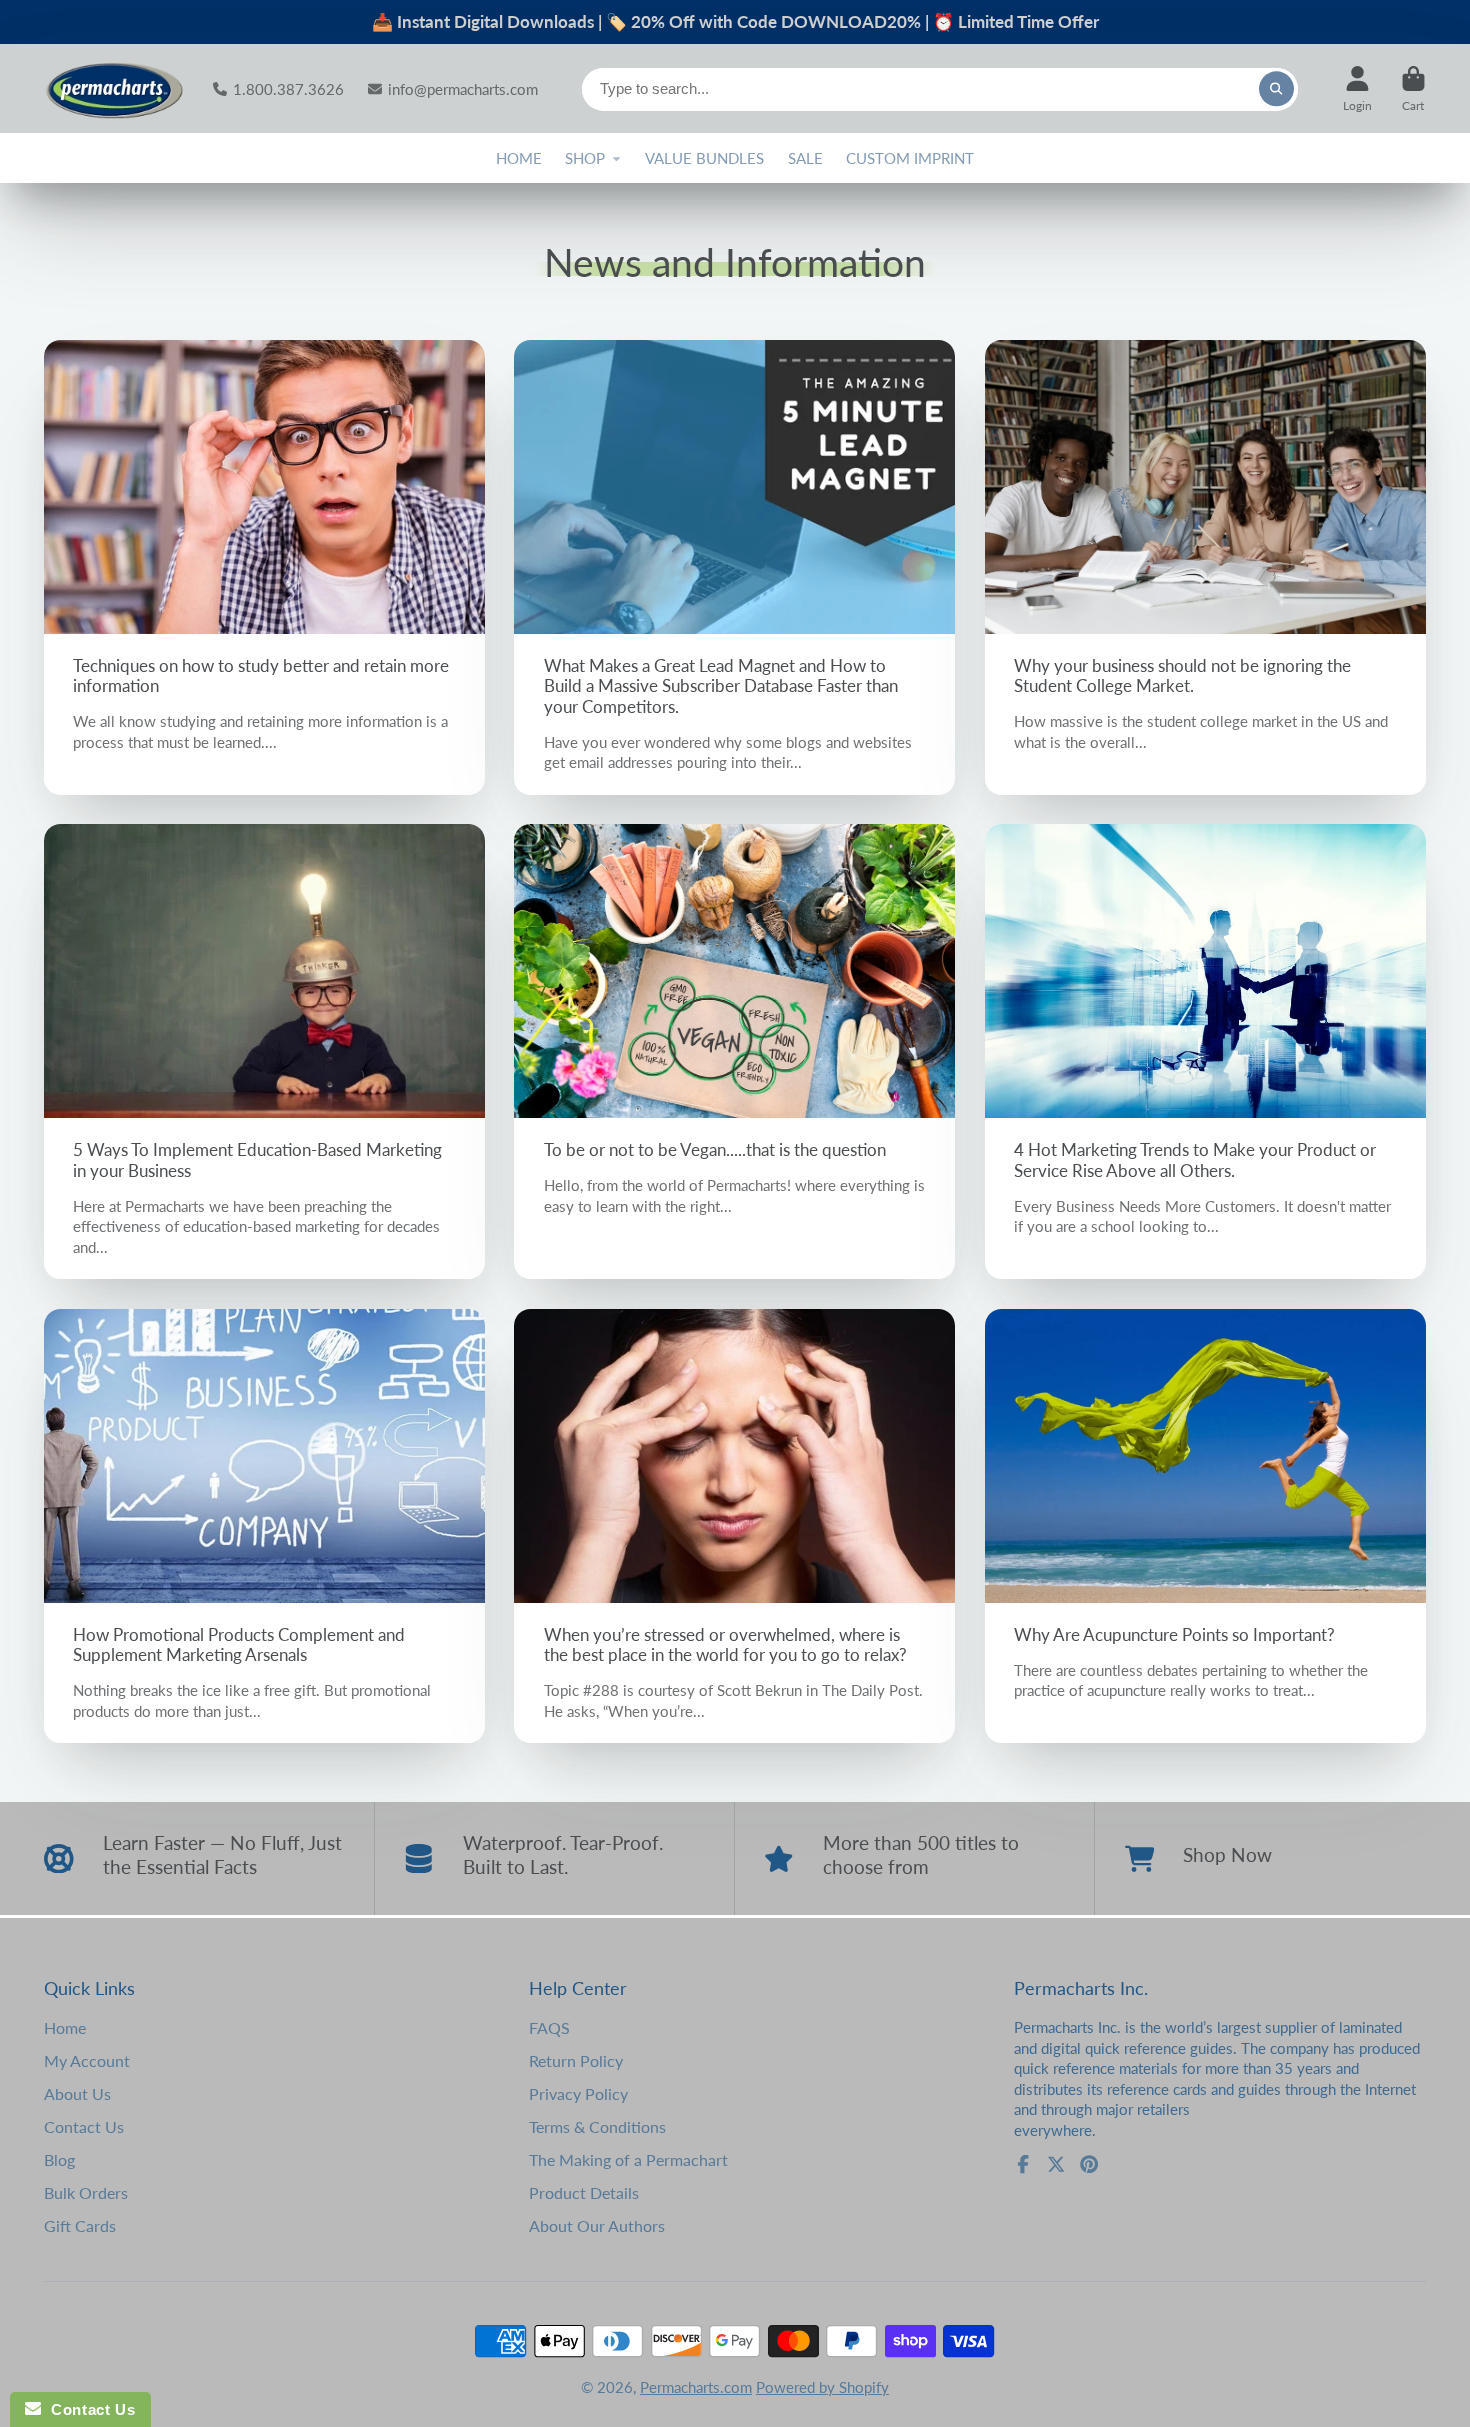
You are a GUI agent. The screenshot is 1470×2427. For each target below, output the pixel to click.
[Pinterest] (1089, 2164)
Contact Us (84, 2126)
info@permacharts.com (463, 89)
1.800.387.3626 (288, 89)
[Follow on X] (1056, 2164)
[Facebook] (1023, 2164)
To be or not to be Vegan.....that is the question (734, 1051)
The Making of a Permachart (628, 2159)
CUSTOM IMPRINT (910, 158)
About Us (77, 2093)
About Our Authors (597, 2225)
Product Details (584, 2192)
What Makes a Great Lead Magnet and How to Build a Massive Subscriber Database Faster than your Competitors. (734, 567)
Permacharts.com (696, 2387)
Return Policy (576, 2060)
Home (65, 2027)
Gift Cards (80, 2225)
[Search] (1276, 88)
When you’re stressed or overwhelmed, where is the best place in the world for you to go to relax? (734, 1526)
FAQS (549, 2027)
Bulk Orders (86, 2192)
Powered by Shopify (822, 2387)
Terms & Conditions (597, 2126)
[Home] (114, 88)
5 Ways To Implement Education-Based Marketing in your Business (264, 1051)
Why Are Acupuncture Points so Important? (1205, 1526)
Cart (1413, 89)
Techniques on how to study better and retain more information (264, 567)
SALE (805, 158)
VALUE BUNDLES (704, 158)
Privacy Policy (578, 2093)
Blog (59, 2159)
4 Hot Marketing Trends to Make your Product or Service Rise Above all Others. (1205, 1051)
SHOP (585, 158)
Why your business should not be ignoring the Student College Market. (1205, 567)
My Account (87, 2060)
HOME (519, 158)
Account (1357, 89)
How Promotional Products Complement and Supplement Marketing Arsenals (264, 1526)
